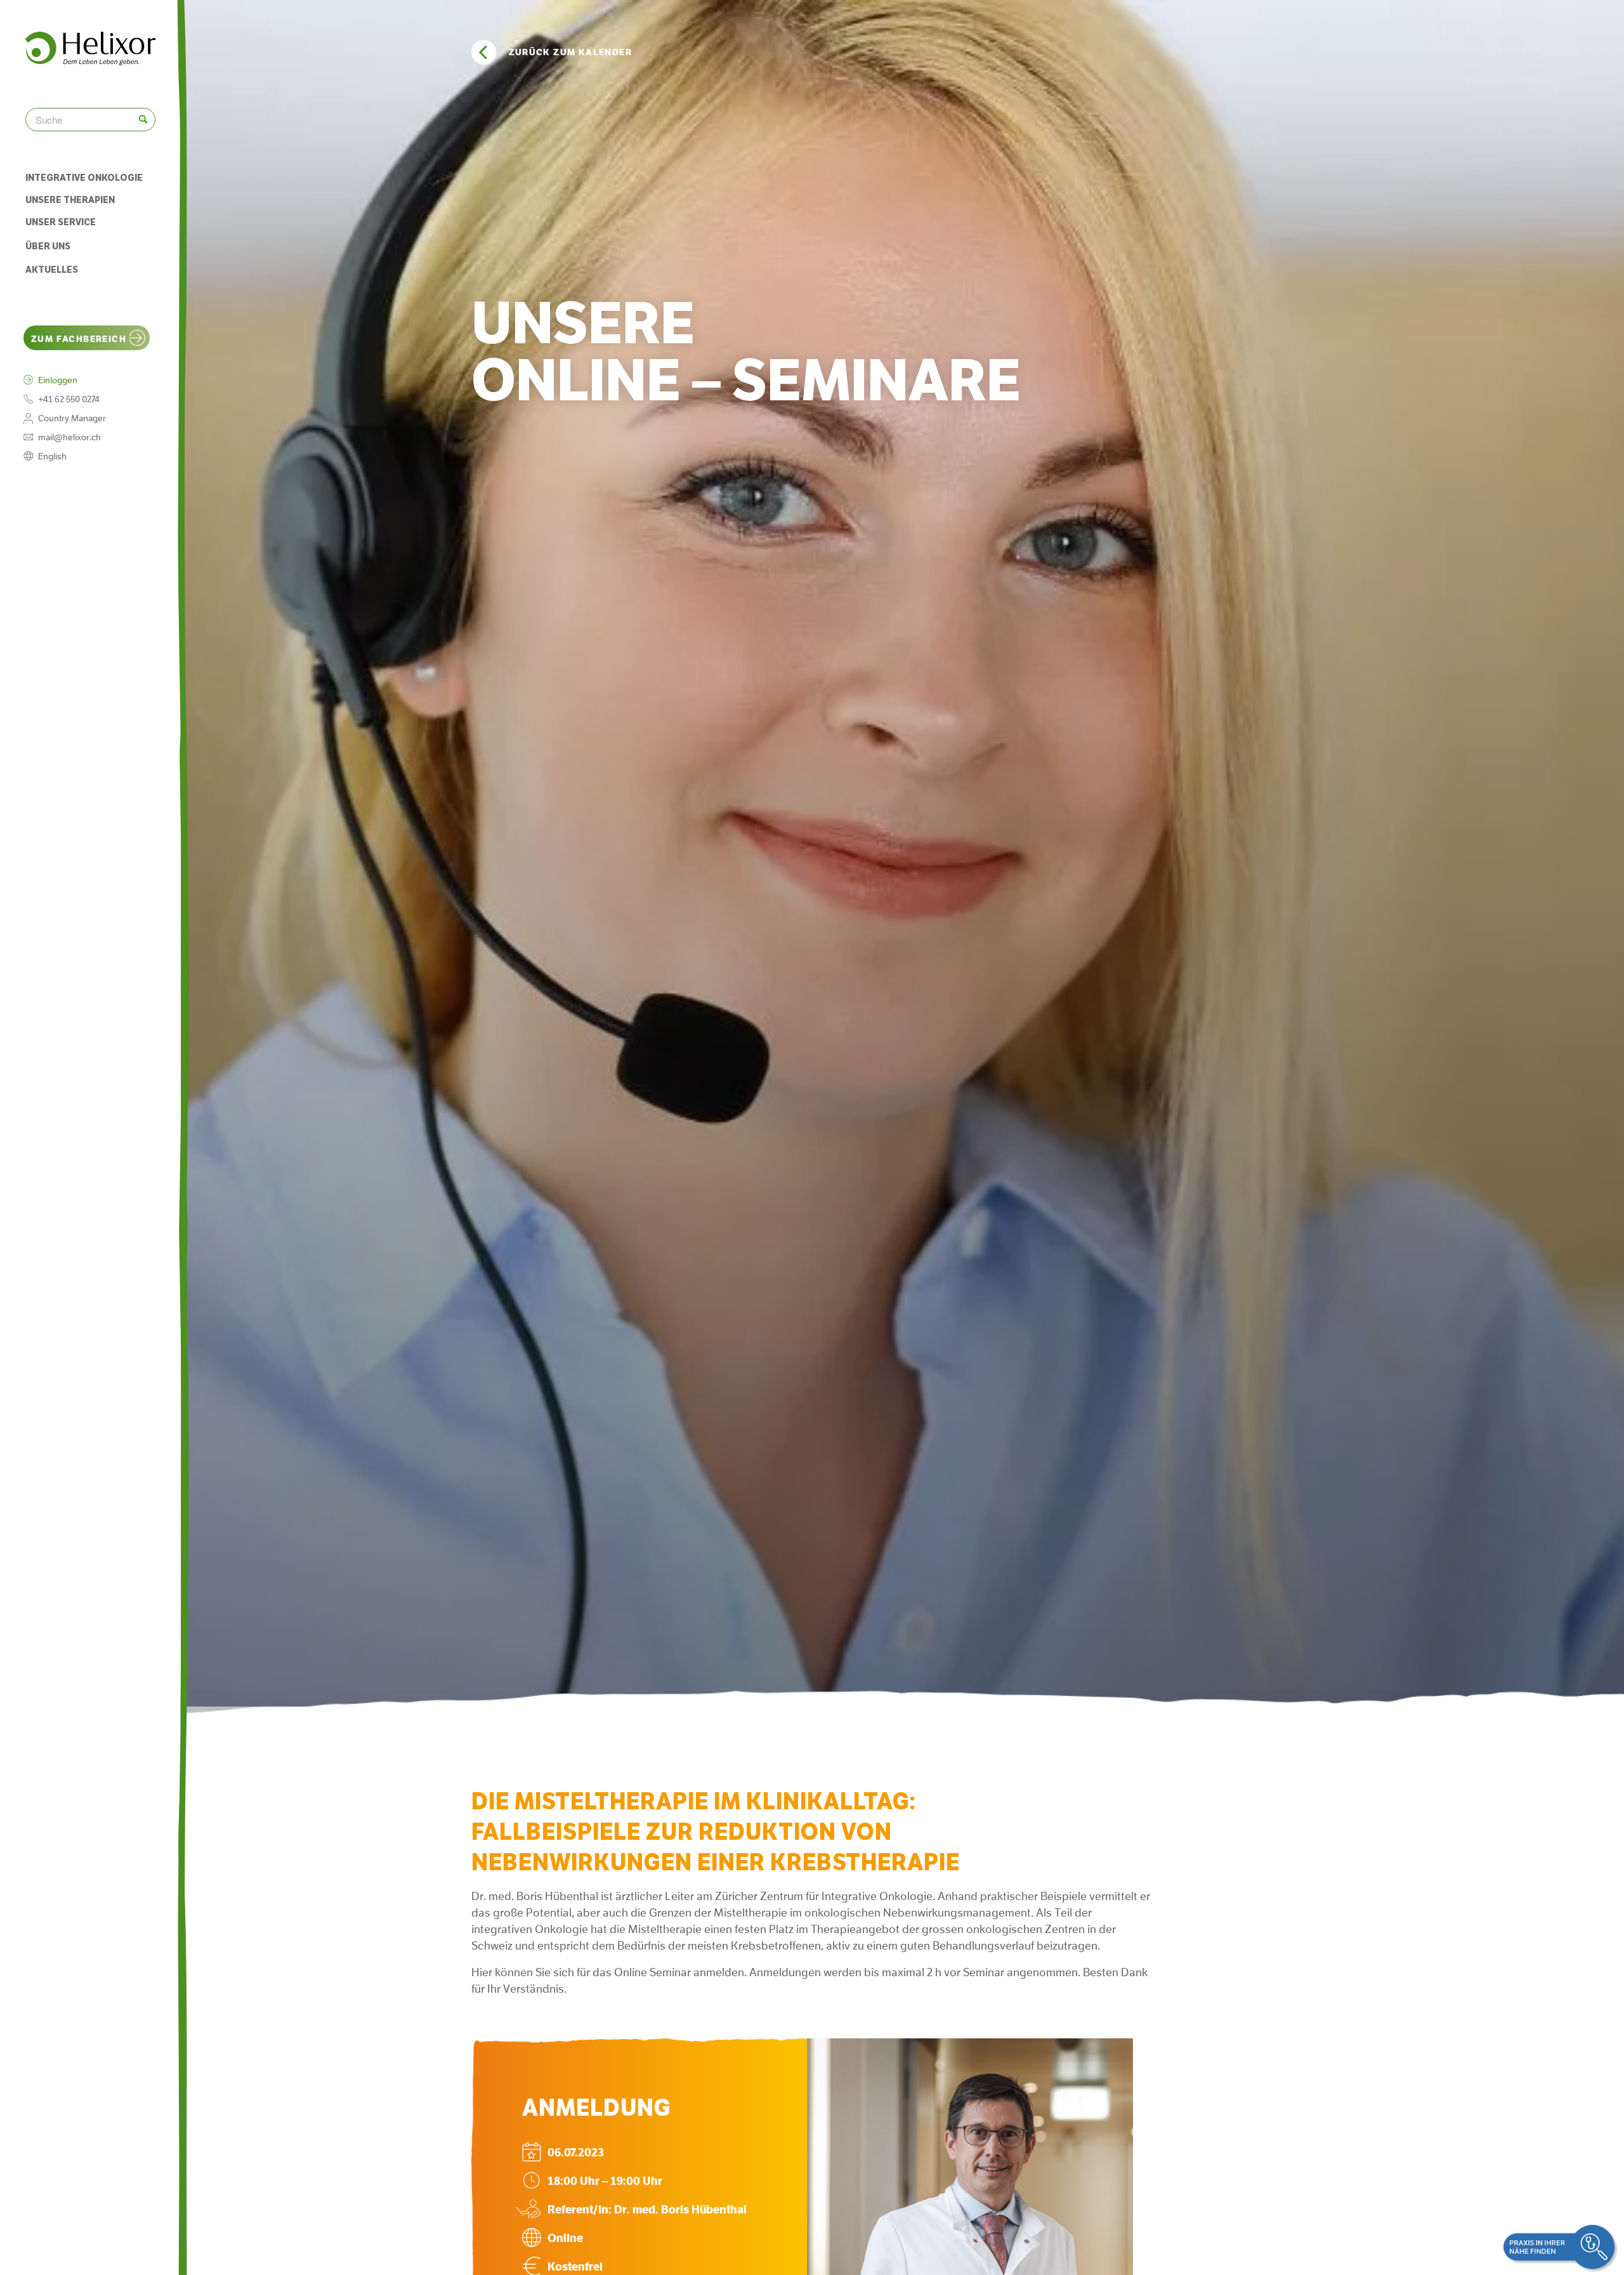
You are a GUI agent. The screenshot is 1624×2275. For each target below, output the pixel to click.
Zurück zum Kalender (571, 52)
